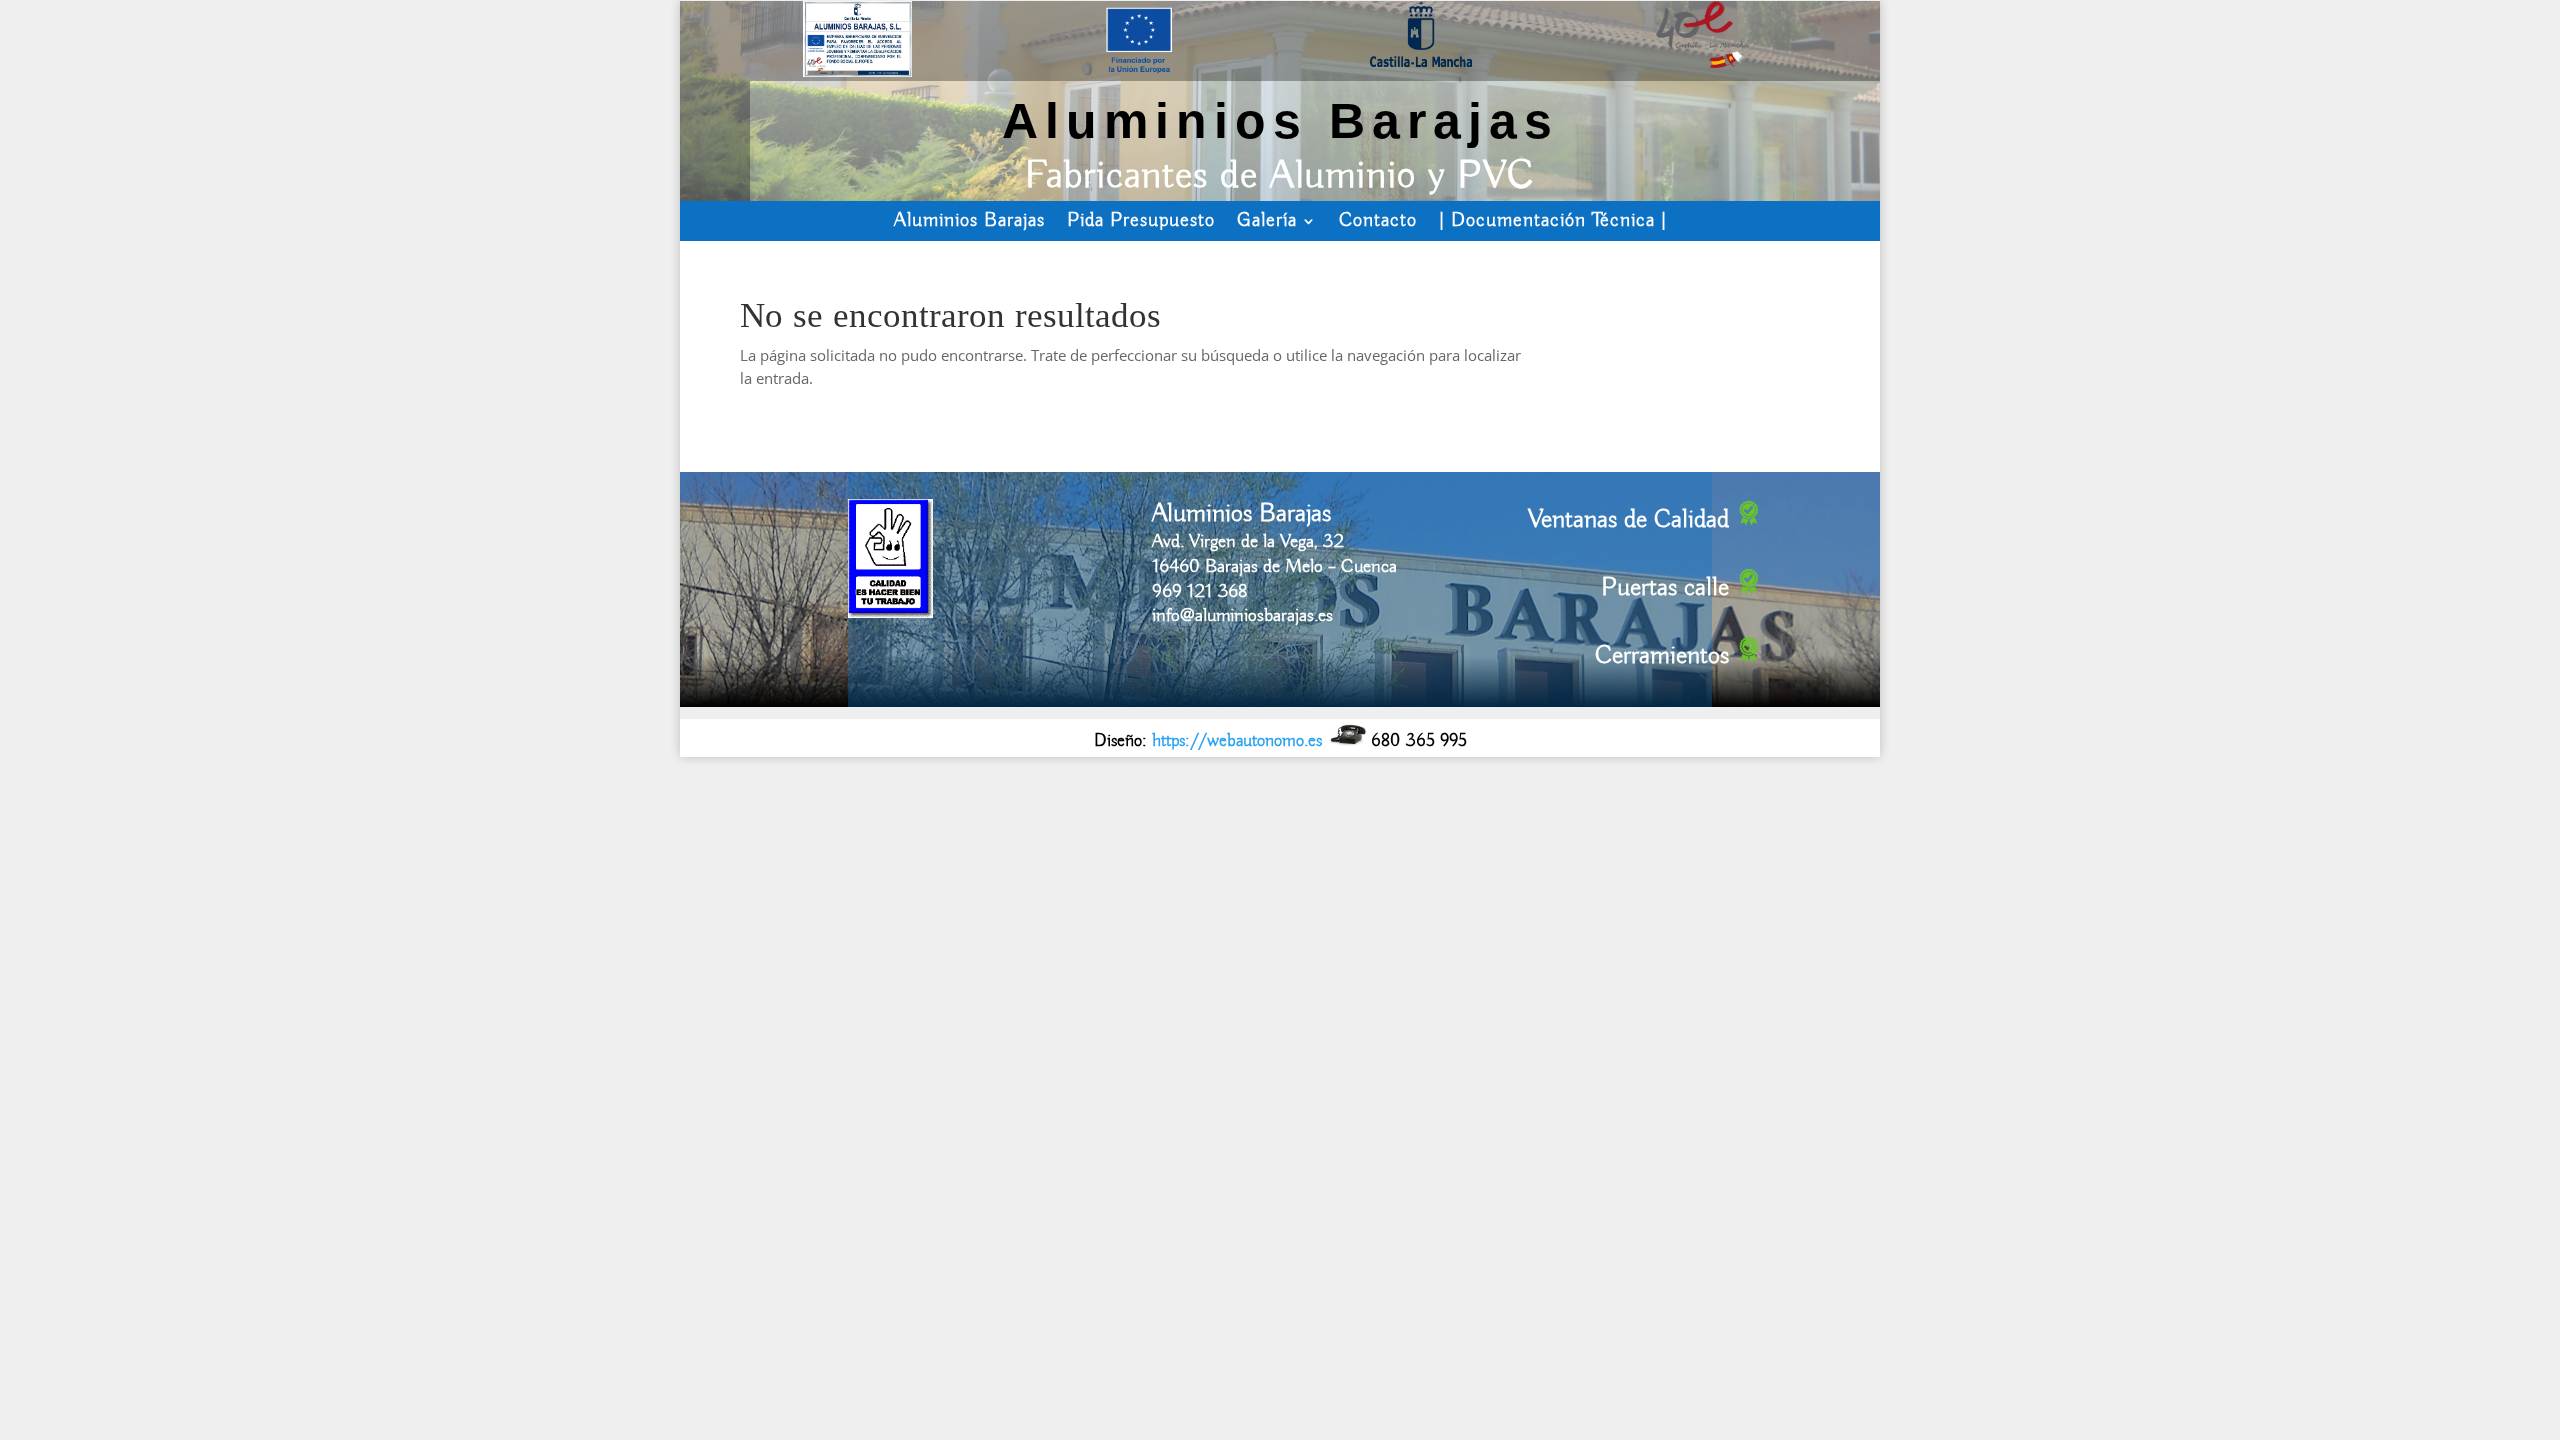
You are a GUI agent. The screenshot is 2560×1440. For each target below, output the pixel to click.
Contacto (1378, 221)
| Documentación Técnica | (1553, 221)
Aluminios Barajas (969, 221)
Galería (1267, 221)
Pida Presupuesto (1141, 221)
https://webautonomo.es (1237, 741)
